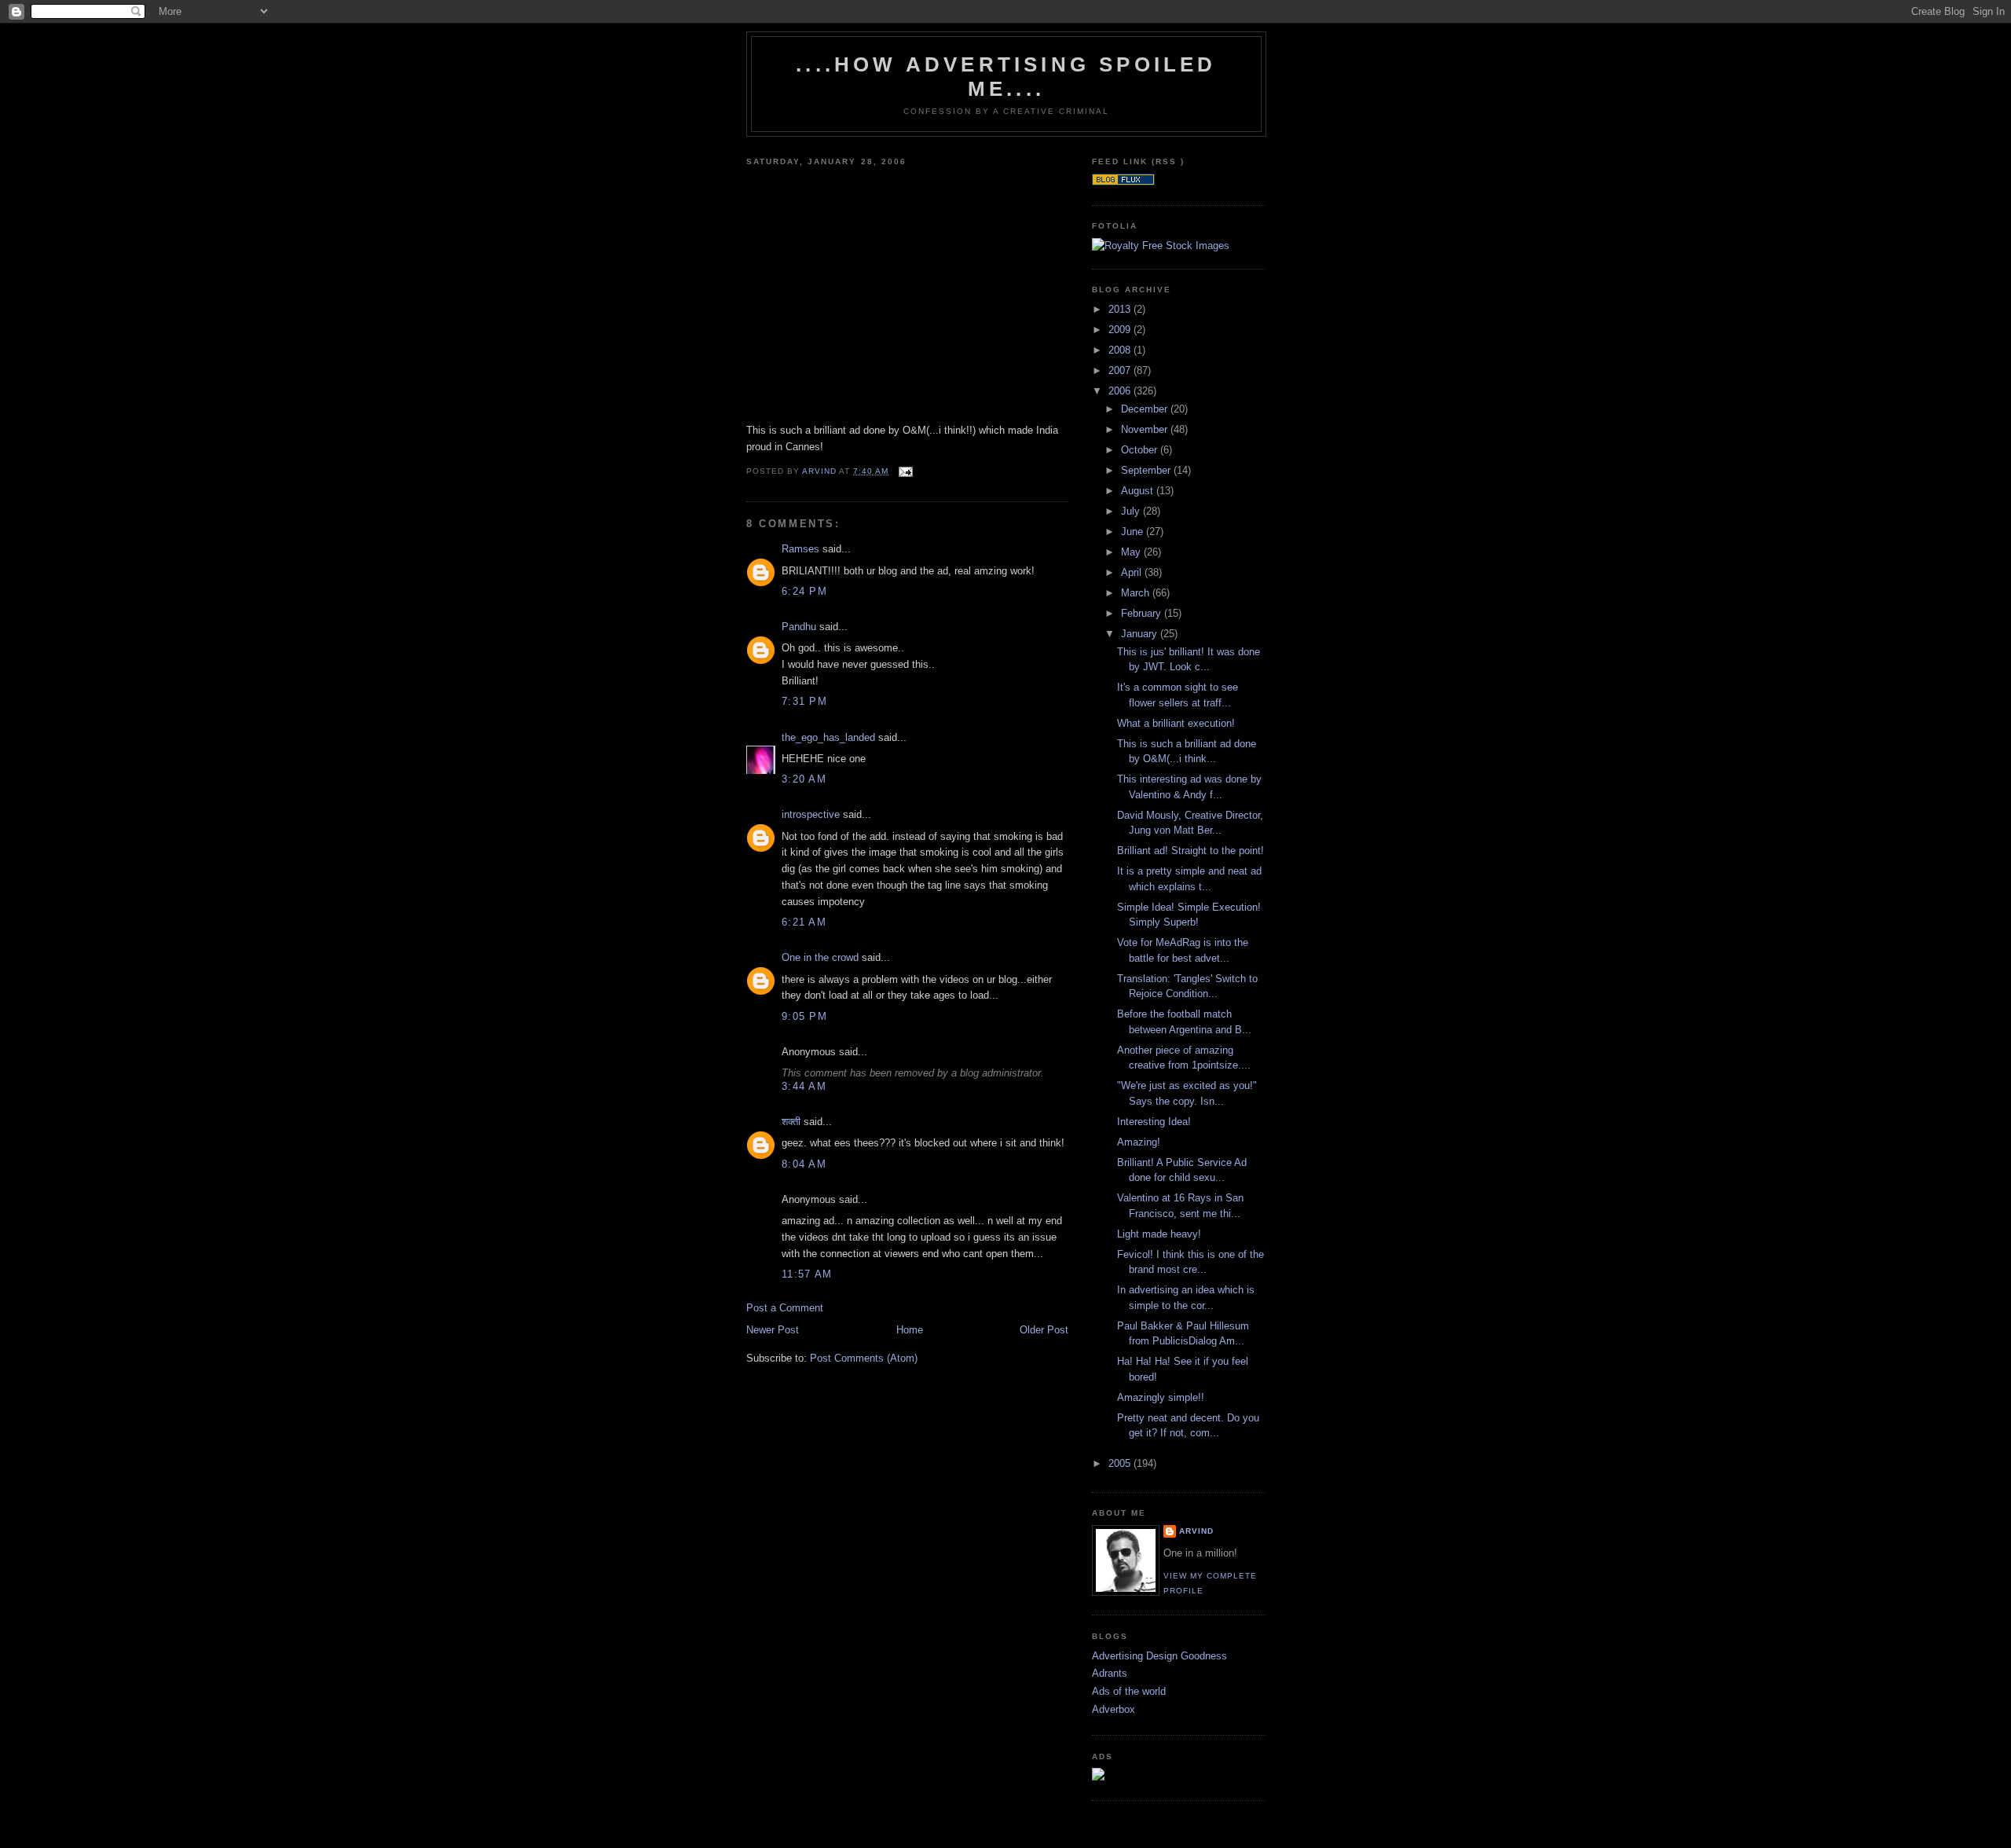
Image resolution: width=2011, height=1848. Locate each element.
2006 (1121, 391)
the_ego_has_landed (828, 737)
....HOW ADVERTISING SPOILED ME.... (1006, 77)
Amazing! (1139, 1142)
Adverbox (1114, 1709)
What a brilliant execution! (1176, 723)
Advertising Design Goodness (1159, 1656)
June (1134, 532)
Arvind (1196, 1531)
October (1141, 450)
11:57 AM (807, 1274)
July (1132, 511)
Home (910, 1330)
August (1139, 491)
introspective (811, 814)
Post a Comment (785, 1308)
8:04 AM (804, 1164)
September (1147, 470)
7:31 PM (804, 701)
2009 (1121, 330)
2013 (1121, 309)
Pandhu (799, 627)
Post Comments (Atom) (864, 1358)
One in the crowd (820, 957)
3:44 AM (804, 1086)
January (1141, 634)
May (1132, 552)
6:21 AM (804, 922)
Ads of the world (1129, 1691)
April (1133, 572)
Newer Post (773, 1330)
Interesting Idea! (1154, 1122)
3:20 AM (804, 779)
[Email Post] (905, 471)
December (1146, 409)
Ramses (800, 549)
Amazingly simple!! (1161, 1397)
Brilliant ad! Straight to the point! (1190, 851)
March (1137, 593)
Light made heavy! (1159, 1234)
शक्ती (791, 1122)
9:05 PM (804, 1016)
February (1143, 613)
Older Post (1044, 1330)
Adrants (1110, 1673)
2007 (1121, 370)
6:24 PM (804, 591)
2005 (1121, 1463)
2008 (1121, 350)
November (1146, 429)
